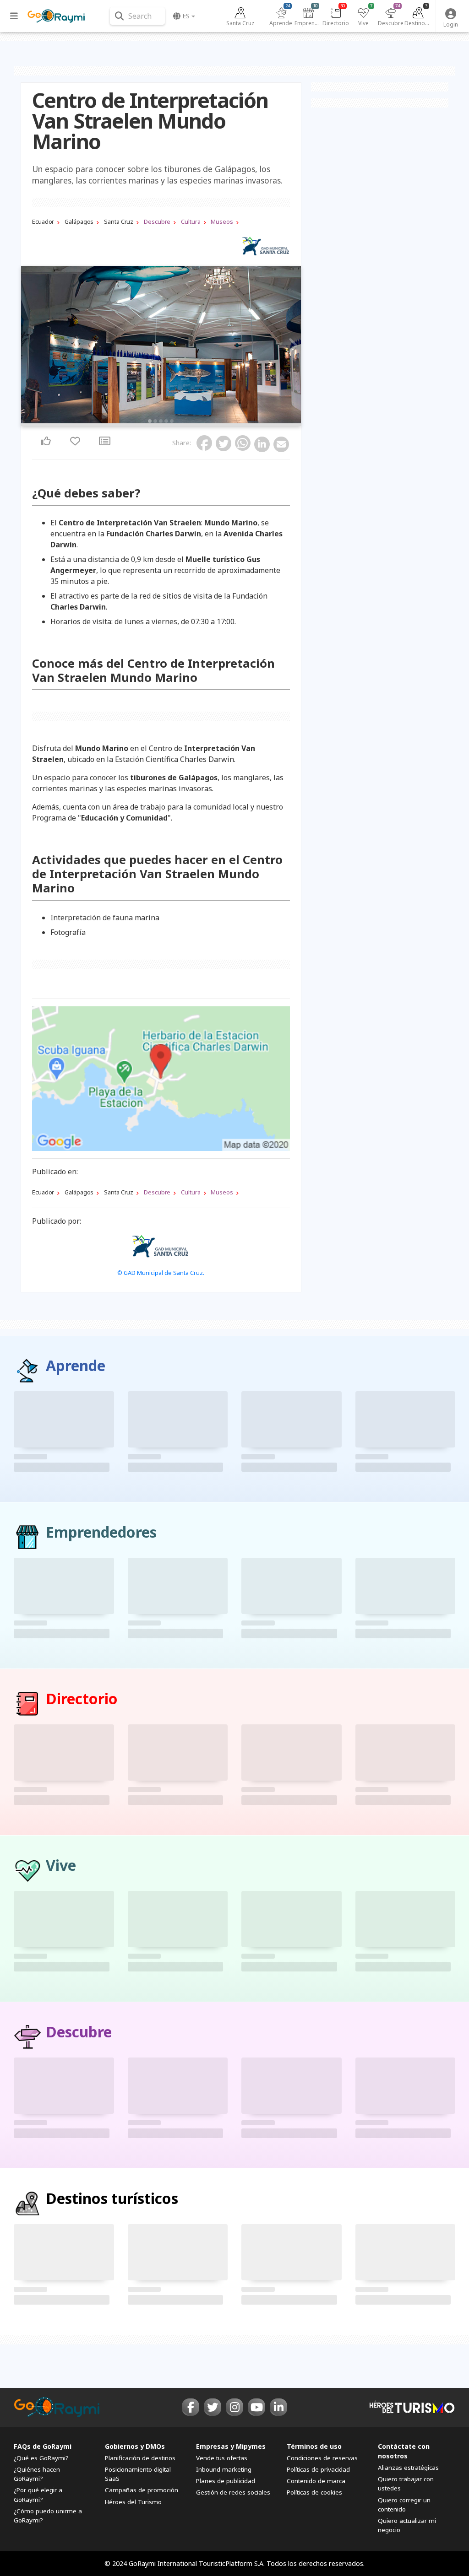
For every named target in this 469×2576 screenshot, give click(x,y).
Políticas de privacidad (318, 2469)
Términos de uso (314, 2446)
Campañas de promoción (142, 2490)
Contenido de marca (316, 2481)
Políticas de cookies (314, 2492)
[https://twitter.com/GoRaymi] (213, 2407)
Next (291, 346)
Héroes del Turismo (133, 2502)
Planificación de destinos (140, 2458)
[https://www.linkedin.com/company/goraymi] (278, 2407)
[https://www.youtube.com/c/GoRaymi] (256, 2407)
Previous (31, 346)
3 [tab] (161, 421)
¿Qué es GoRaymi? (41, 2458)
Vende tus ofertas (222, 2458)
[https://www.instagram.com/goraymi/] (234, 2407)
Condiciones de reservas (322, 2458)
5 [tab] (172, 421)
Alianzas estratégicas (408, 2468)
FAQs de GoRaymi (43, 2446)
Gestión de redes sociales (233, 2492)
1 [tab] (150, 421)
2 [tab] (155, 421)
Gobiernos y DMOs (135, 2446)
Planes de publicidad (226, 2481)
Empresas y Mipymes (231, 2446)
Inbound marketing (224, 2469)
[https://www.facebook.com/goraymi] (191, 2407)
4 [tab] (166, 421)
